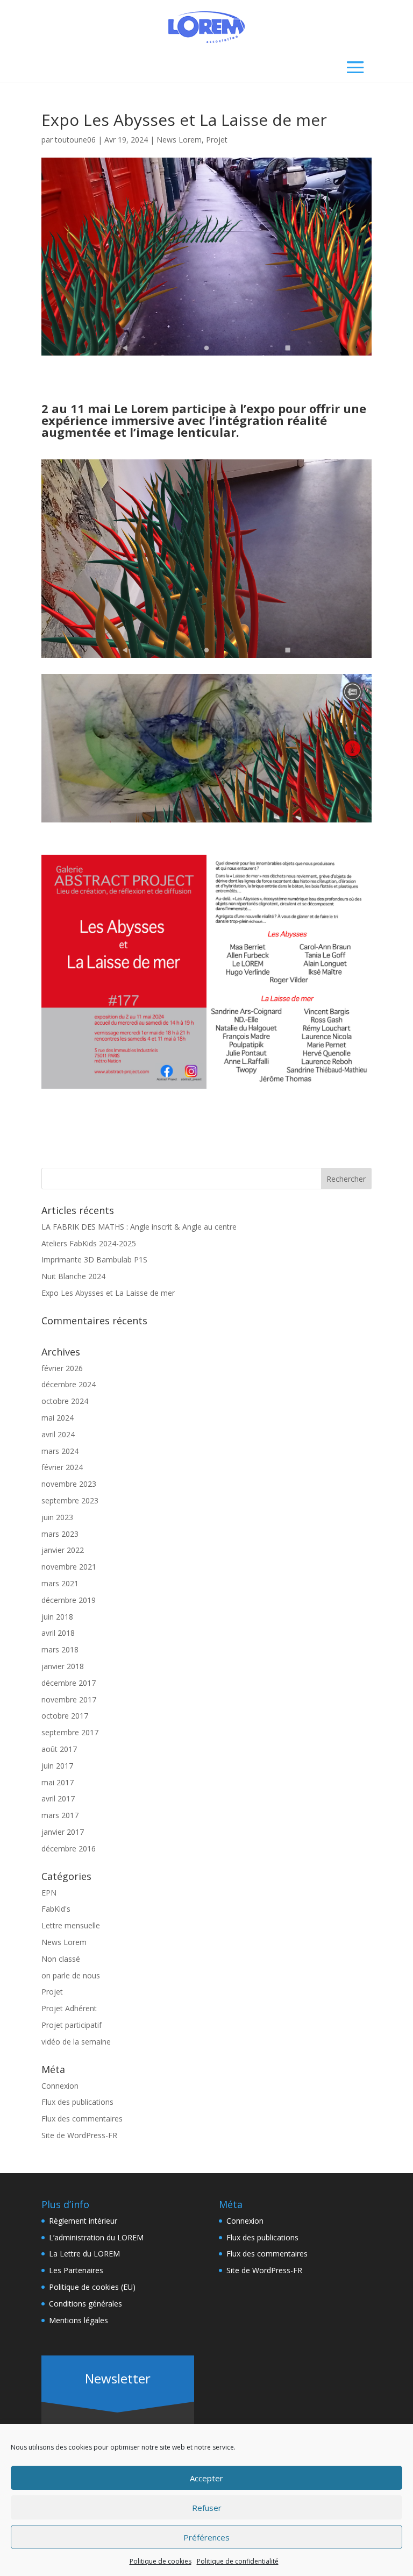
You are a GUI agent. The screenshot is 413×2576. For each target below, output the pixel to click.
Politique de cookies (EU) (92, 2287)
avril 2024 (58, 1434)
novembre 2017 (69, 1699)
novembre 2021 (69, 1567)
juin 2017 (57, 1766)
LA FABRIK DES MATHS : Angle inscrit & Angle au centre (139, 1227)
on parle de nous (71, 1975)
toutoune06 (75, 140)
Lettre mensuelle (71, 1925)
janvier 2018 (63, 1666)
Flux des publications (77, 2102)
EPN (49, 1893)
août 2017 (59, 1749)
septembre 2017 (70, 1732)
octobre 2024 (65, 1401)
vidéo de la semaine (76, 2042)
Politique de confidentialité (238, 2561)
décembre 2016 (69, 1848)
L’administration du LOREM (96, 2237)
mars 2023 (60, 1534)
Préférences (206, 2537)
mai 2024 (58, 1418)
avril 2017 (58, 1798)
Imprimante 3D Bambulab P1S (94, 1259)
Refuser (207, 2508)
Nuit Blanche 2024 (73, 1276)
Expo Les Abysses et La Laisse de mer (108, 1293)
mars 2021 (60, 1583)
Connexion (60, 2086)
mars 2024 (60, 1451)
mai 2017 (58, 1782)
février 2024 (62, 1467)
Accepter (206, 2478)
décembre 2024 (69, 1384)
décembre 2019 (69, 1600)
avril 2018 (58, 1633)
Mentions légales (79, 2320)
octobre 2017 (65, 1716)
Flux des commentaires (82, 2119)
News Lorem (179, 140)
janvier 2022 (63, 1550)
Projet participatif (72, 2025)
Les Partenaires (76, 2270)
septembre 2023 (70, 1500)
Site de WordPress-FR (79, 2135)
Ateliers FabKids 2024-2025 (89, 1243)
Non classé (61, 1959)
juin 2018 (57, 1617)
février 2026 (62, 1368)
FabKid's (56, 1909)
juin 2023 (57, 1517)
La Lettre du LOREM (84, 2254)
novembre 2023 (69, 1484)
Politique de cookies (161, 2561)
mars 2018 (60, 1649)
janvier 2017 (63, 1832)
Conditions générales (86, 2304)
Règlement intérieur (83, 2221)
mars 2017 (60, 1815)
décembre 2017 (69, 1683)
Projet (217, 140)
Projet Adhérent (69, 2008)
